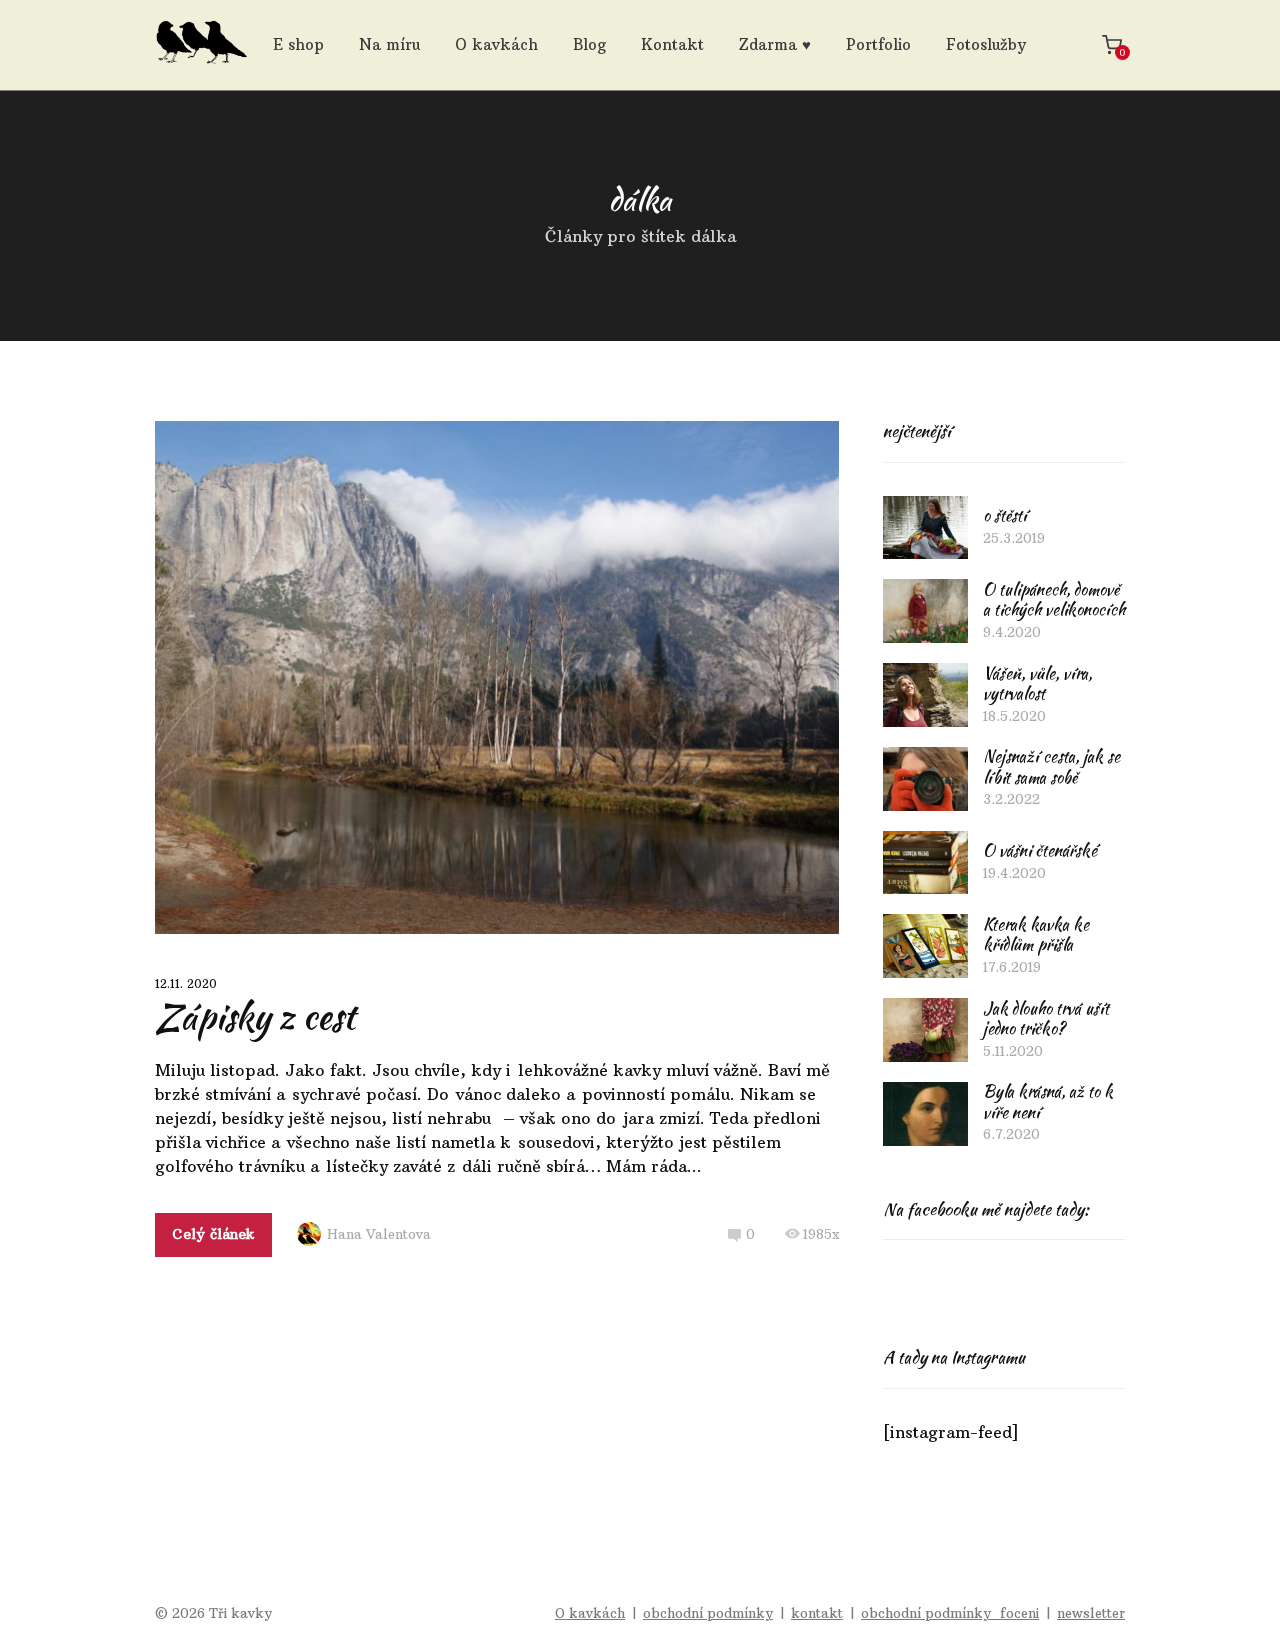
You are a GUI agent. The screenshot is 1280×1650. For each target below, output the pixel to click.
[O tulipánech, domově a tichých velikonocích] (925, 611)
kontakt (817, 1613)
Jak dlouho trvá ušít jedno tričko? (1046, 1019)
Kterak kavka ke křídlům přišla (1036, 935)
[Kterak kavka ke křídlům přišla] (925, 946)
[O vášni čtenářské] (925, 863)
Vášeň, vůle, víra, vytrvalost (1037, 684)
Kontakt (672, 44)
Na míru (389, 44)
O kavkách (496, 44)
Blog (589, 44)
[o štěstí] (925, 528)
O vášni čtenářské (1040, 850)
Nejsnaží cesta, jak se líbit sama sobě (1051, 767)
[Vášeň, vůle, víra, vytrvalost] (925, 695)
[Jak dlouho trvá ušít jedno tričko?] (925, 1030)
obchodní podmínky (708, 1613)
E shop (298, 44)
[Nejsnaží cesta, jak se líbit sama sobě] (925, 779)
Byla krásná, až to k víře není (1048, 1102)
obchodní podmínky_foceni (950, 1613)
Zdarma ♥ (775, 44)
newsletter (1091, 1613)
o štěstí (1005, 515)
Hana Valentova (379, 1234)
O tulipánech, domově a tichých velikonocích (1054, 600)
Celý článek (213, 1234)
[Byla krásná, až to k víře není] (925, 1114)
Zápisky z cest (255, 1016)
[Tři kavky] (201, 45)
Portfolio (878, 44)
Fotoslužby (986, 44)
